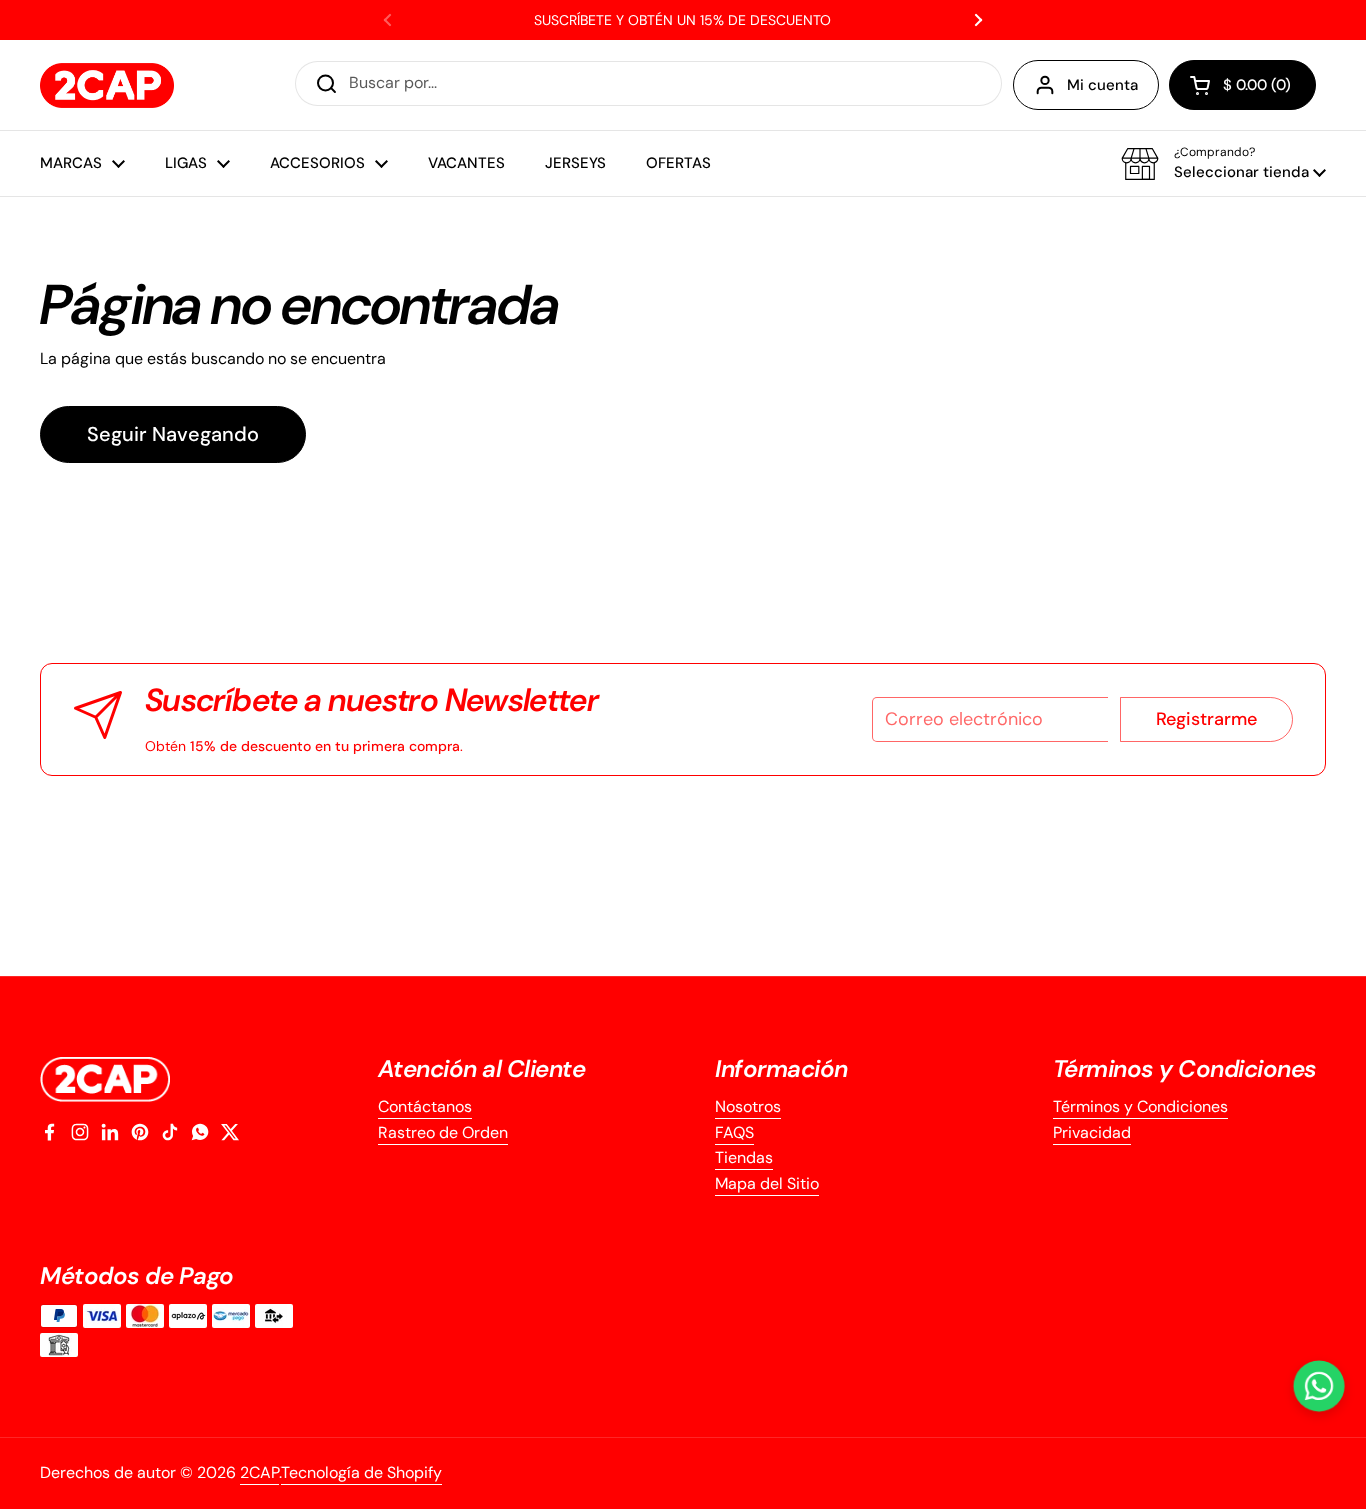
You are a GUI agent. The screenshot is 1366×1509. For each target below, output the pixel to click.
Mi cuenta (1102, 85)
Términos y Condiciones (1140, 1106)
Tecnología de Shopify (361, 1472)
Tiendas (744, 1157)
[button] (1242, 85)
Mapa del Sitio (767, 1183)
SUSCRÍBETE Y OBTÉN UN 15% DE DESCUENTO (682, 20)
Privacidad (1092, 1132)
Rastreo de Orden (443, 1132)
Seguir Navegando (173, 434)
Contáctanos (425, 1106)
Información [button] (781, 1069)
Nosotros (748, 1106)
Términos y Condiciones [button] (1185, 1069)
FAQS (734, 1132)
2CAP (259, 1472)
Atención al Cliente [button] (482, 1069)
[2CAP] (107, 85)
